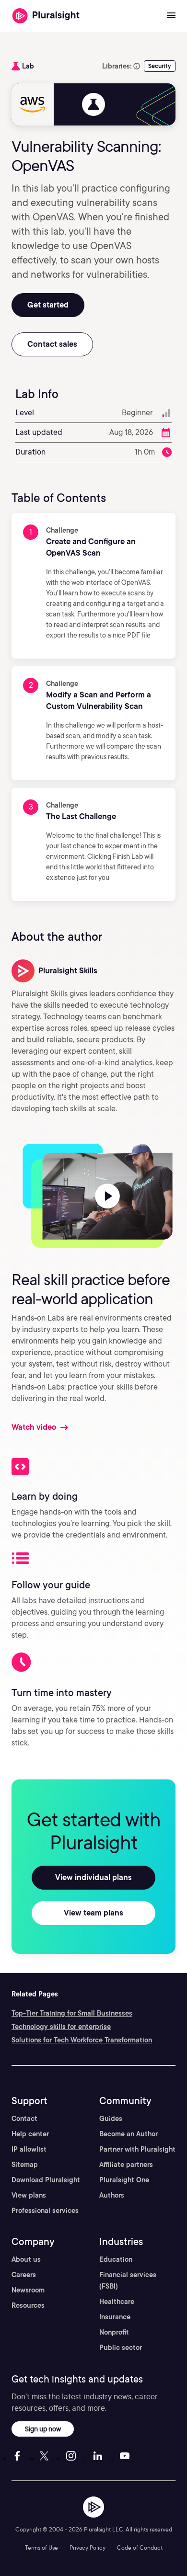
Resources (28, 2305)
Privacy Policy (88, 2548)
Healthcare (117, 2302)
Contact (24, 2119)
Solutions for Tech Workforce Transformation (82, 2040)
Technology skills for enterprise (61, 2027)
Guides (111, 2119)
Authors (112, 2195)
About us (26, 2259)
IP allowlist (29, 2149)
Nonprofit (114, 2332)
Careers (24, 2275)
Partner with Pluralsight (137, 2149)
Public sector (121, 2348)
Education (116, 2259)
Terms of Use (41, 2548)
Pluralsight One (124, 2180)
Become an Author (129, 2134)
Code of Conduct (140, 2548)
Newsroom (28, 2290)
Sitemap (25, 2165)
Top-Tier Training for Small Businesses (72, 2013)
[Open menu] (171, 16)
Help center (30, 2134)
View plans (29, 2195)
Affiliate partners (126, 2165)
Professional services (45, 2211)
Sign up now (43, 2429)
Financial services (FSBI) (128, 2280)
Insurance (115, 2317)
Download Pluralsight (46, 2180)
